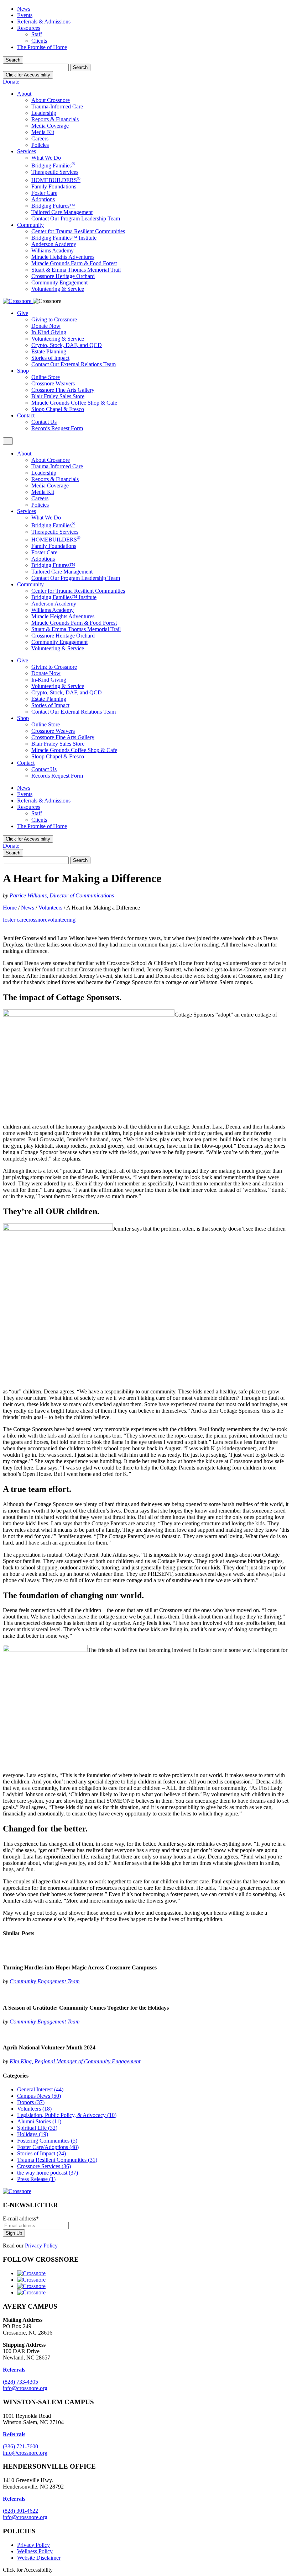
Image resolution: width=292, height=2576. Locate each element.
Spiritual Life (37, 2128)
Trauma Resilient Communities (57, 2160)
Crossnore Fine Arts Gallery (63, 390)
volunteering (61, 920)
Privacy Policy (41, 2246)
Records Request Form (57, 428)
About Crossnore (51, 100)
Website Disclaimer (39, 2558)
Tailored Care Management (62, 212)
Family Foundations (54, 186)
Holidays (33, 2134)
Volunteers (50, 908)
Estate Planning (49, 351)
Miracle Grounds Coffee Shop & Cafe (74, 403)
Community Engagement (59, 282)
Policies (40, 145)
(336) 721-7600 (20, 2446)
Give (23, 313)
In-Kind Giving (49, 332)
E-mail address (21, 2218)
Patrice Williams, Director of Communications (62, 895)
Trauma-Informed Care (57, 106)
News (24, 9)
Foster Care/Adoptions (48, 2147)
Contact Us (44, 422)
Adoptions (43, 199)
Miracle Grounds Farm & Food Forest (74, 263)
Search (13, 60)
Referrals (14, 2434)
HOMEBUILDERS (56, 180)
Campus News (39, 2096)
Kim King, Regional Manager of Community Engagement (75, 2061)
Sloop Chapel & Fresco (58, 409)
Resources (29, 28)
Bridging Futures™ (53, 206)
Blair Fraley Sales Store (58, 396)
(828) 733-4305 (20, 2382)
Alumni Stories (39, 2121)
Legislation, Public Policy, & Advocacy (67, 2115)
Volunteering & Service (58, 289)
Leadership (44, 113)
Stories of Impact (50, 358)
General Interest (40, 2089)
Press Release (36, 2179)
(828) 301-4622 (20, 2511)
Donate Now (46, 326)
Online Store (46, 377)
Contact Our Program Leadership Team (76, 218)
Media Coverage (50, 126)
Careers (40, 138)
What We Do (46, 158)
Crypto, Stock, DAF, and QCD (67, 345)
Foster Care (44, 193)
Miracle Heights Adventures (63, 257)
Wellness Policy (35, 2551)
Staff (37, 34)
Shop (23, 371)
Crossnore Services (44, 2166)
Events (25, 15)
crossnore (37, 920)
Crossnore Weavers (53, 383)
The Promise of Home (42, 47)
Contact (26, 415)
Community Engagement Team (45, 1981)
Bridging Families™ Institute (64, 238)
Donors (31, 2102)
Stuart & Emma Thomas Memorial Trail (76, 270)
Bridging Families (53, 166)
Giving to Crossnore (54, 319)
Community (30, 225)
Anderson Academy (54, 244)
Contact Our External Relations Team (74, 364)
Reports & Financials (55, 119)
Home (10, 908)
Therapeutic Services (55, 172)
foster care (14, 920)
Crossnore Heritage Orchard (63, 276)
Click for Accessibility (28, 75)
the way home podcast (48, 2173)
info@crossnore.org (25, 2388)
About (24, 94)
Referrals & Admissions (44, 22)
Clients (39, 41)
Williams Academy (53, 250)
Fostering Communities (47, 2141)
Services (27, 151)
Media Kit (43, 132)
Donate (11, 82)
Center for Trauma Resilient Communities (78, 231)
